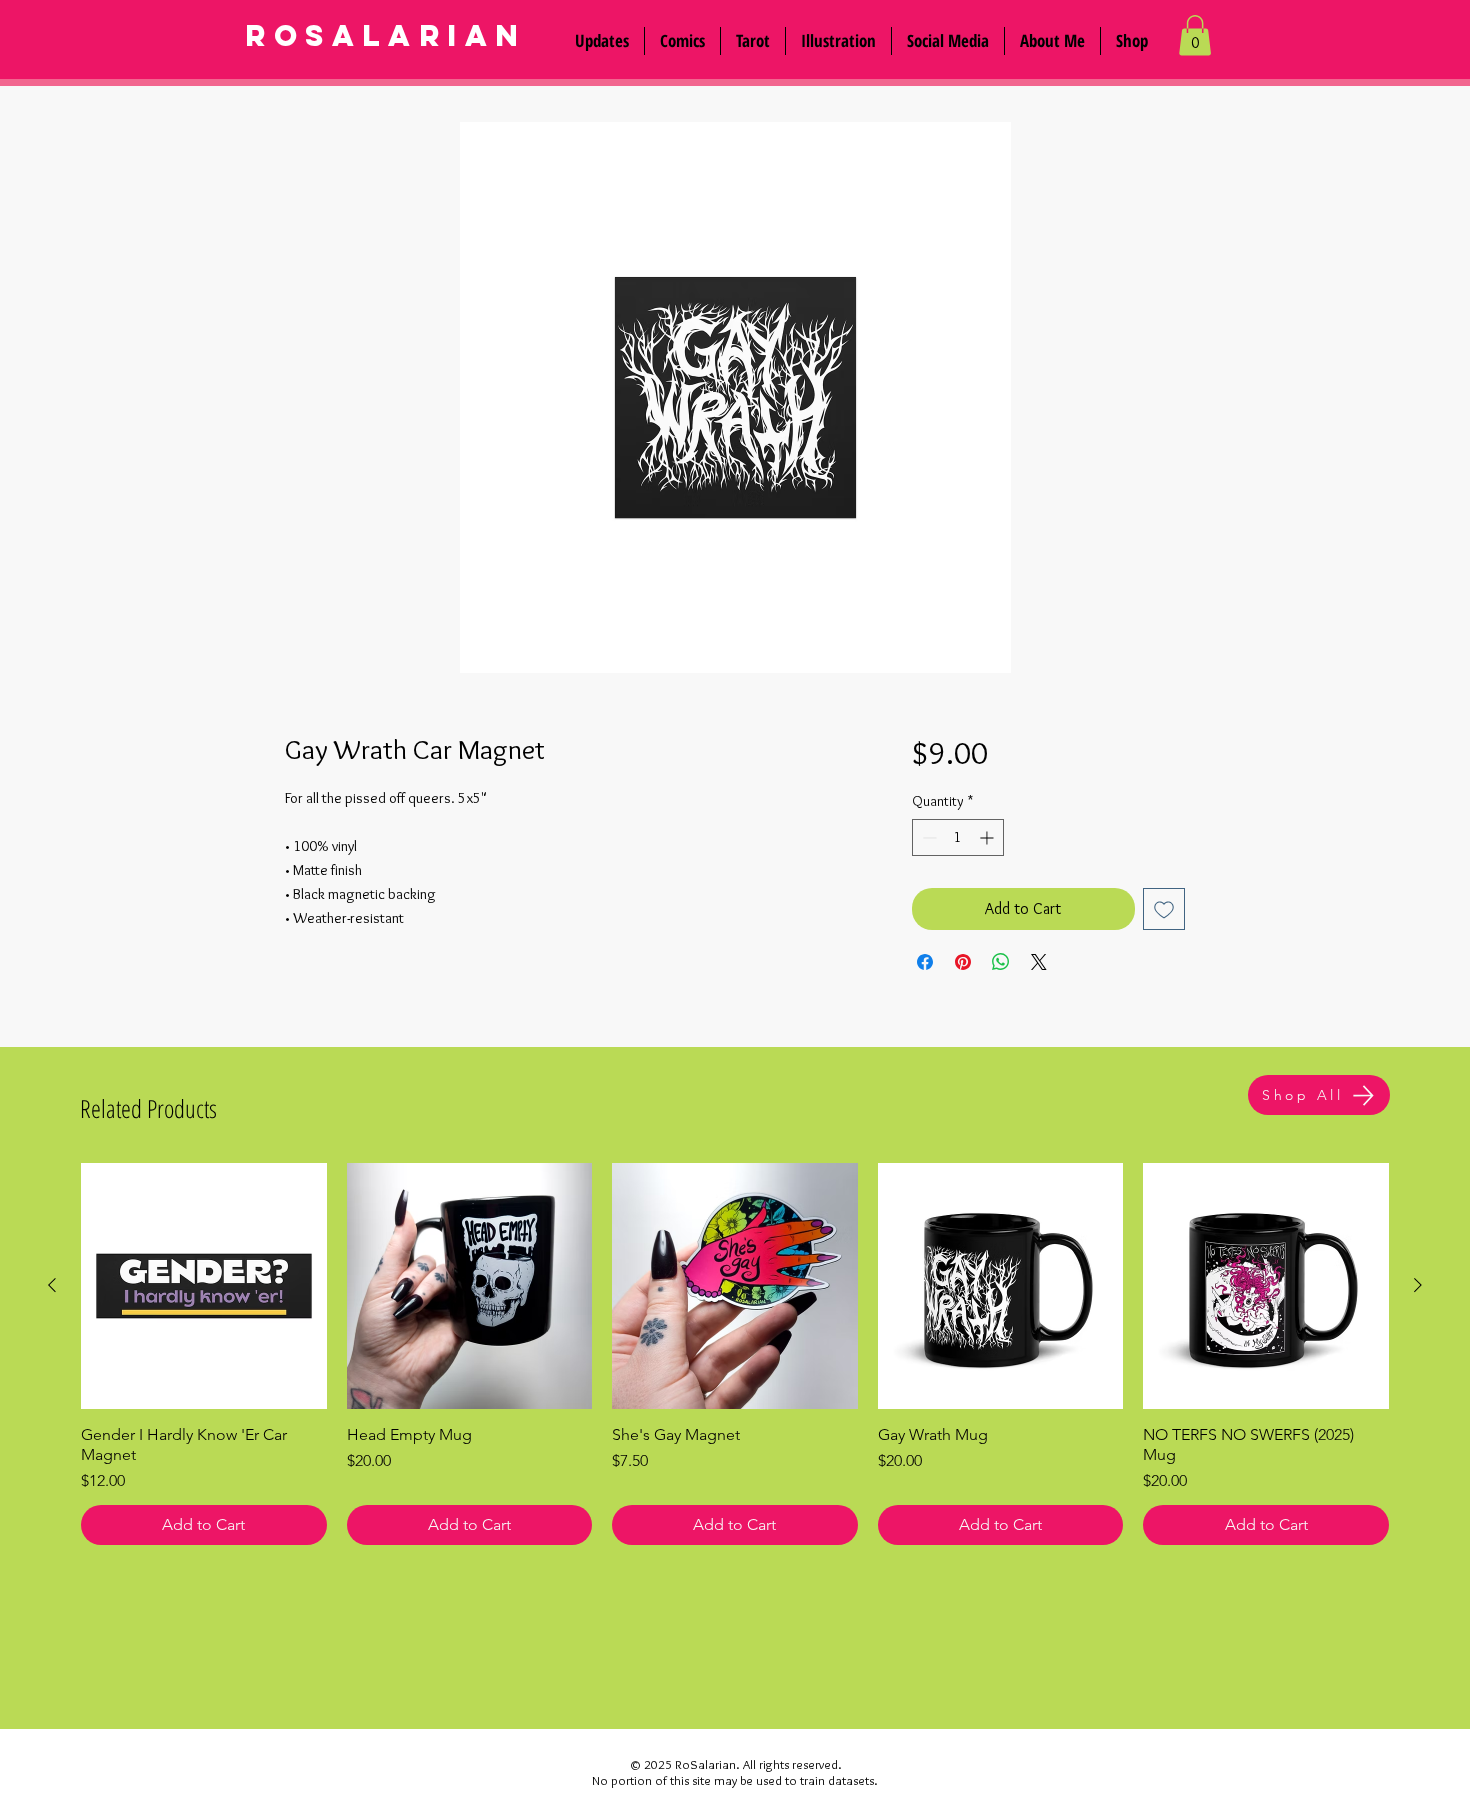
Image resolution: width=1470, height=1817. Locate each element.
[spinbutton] (958, 837)
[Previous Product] (52, 1285)
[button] (948, 41)
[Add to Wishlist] (1164, 909)
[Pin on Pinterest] (963, 962)
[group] (735, 1354)
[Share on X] (1039, 962)
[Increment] (988, 837)
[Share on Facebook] (925, 962)
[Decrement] (927, 837)
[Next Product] (1418, 1285)
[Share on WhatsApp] (1001, 962)
